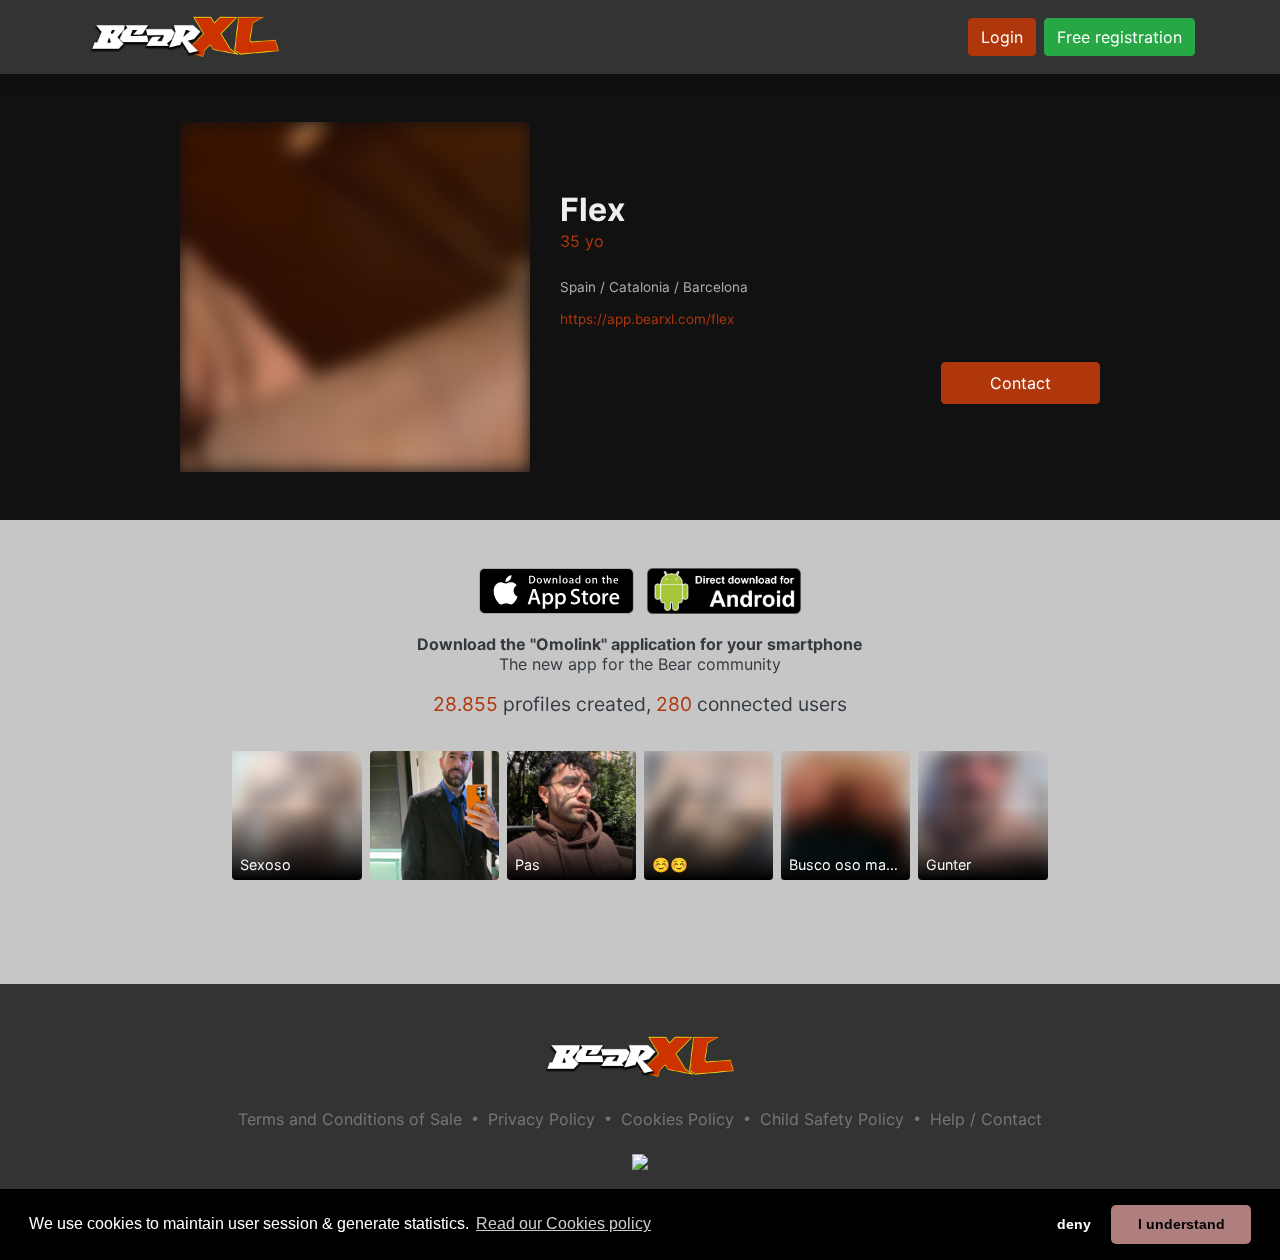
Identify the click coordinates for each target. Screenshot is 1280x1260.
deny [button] (1074, 1224)
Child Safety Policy (832, 1119)
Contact (1020, 383)
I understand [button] (1181, 1224)
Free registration (1119, 37)
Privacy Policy (541, 1119)
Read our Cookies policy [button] (563, 1223)
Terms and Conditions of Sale (350, 1119)
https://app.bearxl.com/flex (647, 319)
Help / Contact (986, 1119)
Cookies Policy (677, 1119)
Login (1002, 37)
